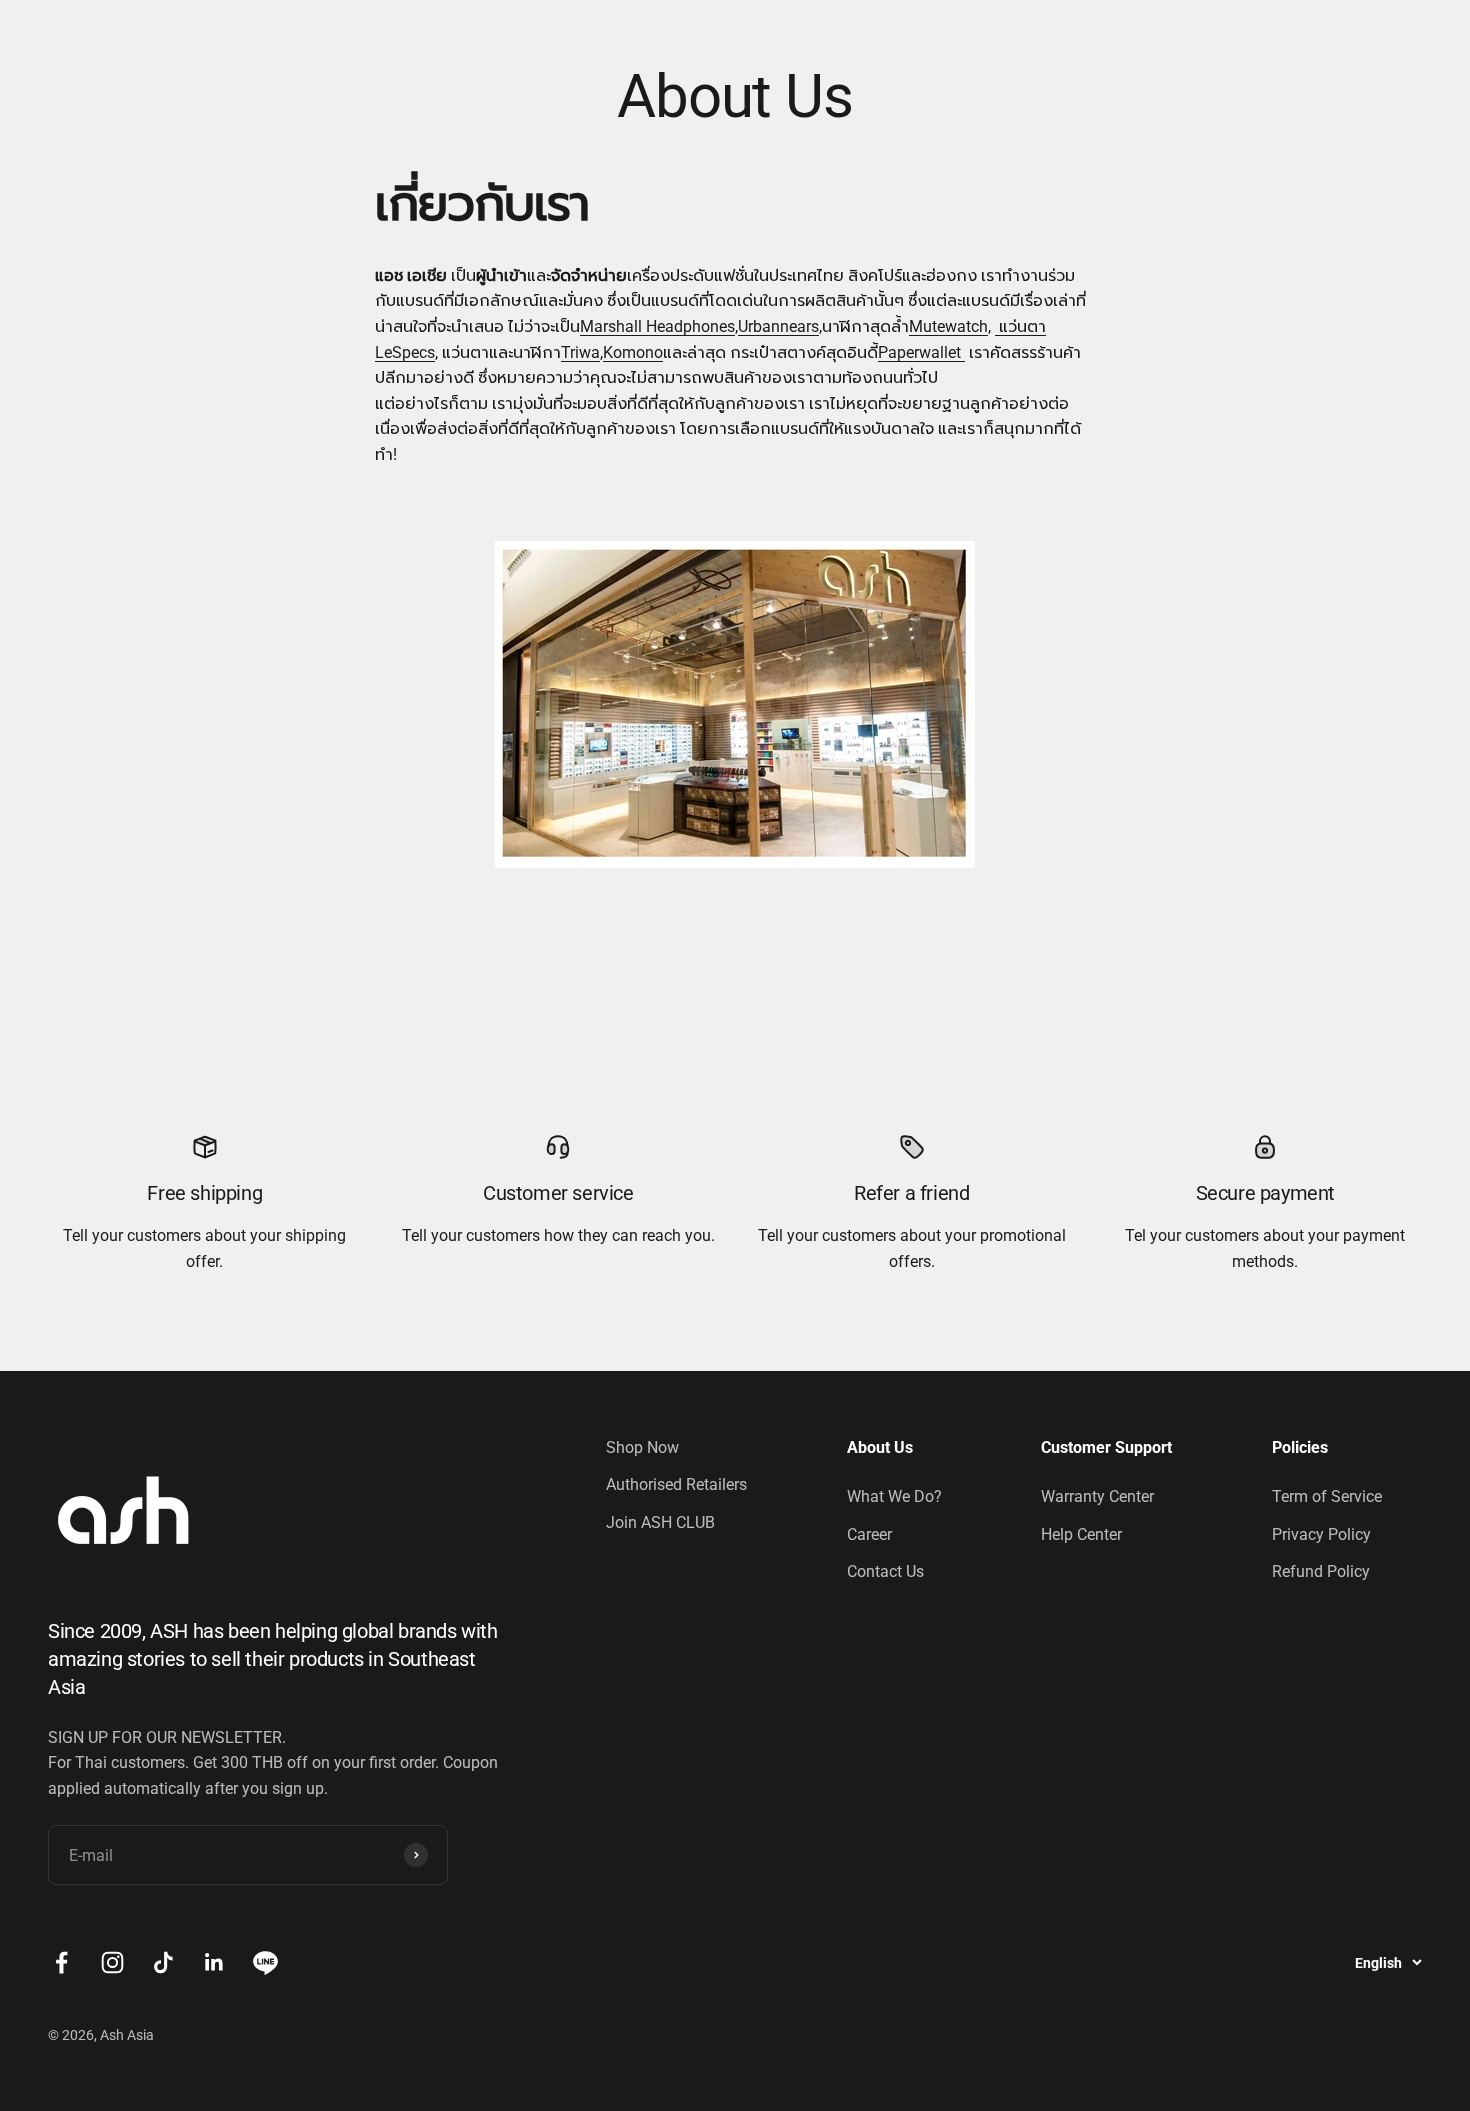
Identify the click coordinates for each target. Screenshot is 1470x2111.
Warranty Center (1097, 1496)
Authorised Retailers (676, 1484)
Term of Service (1327, 1496)
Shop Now (642, 1447)
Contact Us (885, 1571)
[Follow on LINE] (265, 1962)
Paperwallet (921, 352)
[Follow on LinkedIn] (214, 1962)
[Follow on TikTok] (163, 1962)
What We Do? (894, 1496)
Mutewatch (948, 326)
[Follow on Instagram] (112, 1962)
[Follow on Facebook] (61, 1962)
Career (869, 1534)
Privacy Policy (1321, 1534)
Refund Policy (1321, 1571)
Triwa (580, 352)
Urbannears (778, 326)
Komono (633, 352)
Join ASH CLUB (660, 1522)
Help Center (1081, 1534)
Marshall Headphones (657, 326)
